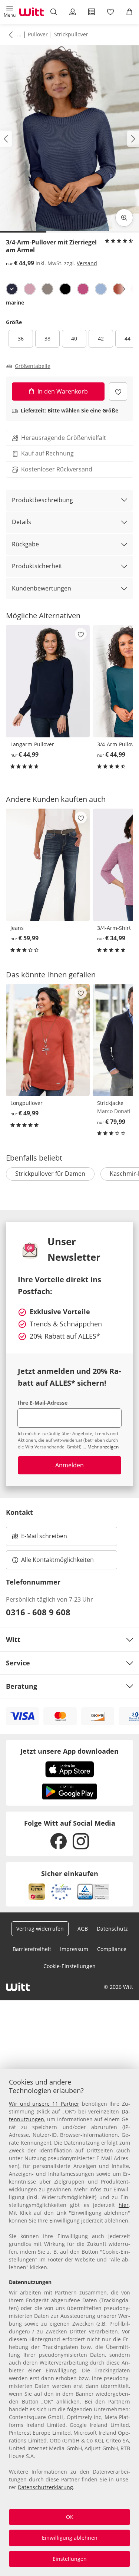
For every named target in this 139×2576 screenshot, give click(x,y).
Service (18, 1663)
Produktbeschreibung (42, 500)
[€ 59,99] (48, 865)
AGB (83, 1929)
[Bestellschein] (92, 12)
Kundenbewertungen (42, 588)
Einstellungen (70, 2559)
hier (124, 2205)
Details (21, 522)
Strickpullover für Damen (50, 1174)
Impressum (74, 1949)
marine (15, 302)
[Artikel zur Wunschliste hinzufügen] (118, 392)
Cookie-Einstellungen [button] (69, 1966)
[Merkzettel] (111, 12)
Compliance (112, 1949)
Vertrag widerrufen (40, 1929)
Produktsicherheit (37, 566)
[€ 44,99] (48, 681)
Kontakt (19, 1512)
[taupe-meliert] (47, 289)
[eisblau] (101, 289)
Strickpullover (71, 34)
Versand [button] (87, 263)
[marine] (12, 289)
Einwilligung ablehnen (70, 2538)
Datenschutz (112, 1929)
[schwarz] (65, 289)
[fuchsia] (83, 289)
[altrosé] (30, 289)
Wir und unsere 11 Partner (44, 2104)
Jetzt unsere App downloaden (69, 1751)
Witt (13, 1639)
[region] (69, 2322)
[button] (9, 12)
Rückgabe (25, 544)
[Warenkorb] (130, 12)
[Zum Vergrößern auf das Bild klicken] (124, 218)
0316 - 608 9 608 (38, 1612)
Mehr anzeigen (103, 1447)
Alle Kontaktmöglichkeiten (57, 1560)
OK (70, 2517)
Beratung (21, 1686)
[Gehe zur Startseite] (32, 12)
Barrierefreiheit (32, 1949)
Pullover (38, 34)
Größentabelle (33, 366)
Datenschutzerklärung (45, 2487)
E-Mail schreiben (40, 1538)
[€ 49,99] (48, 1040)
